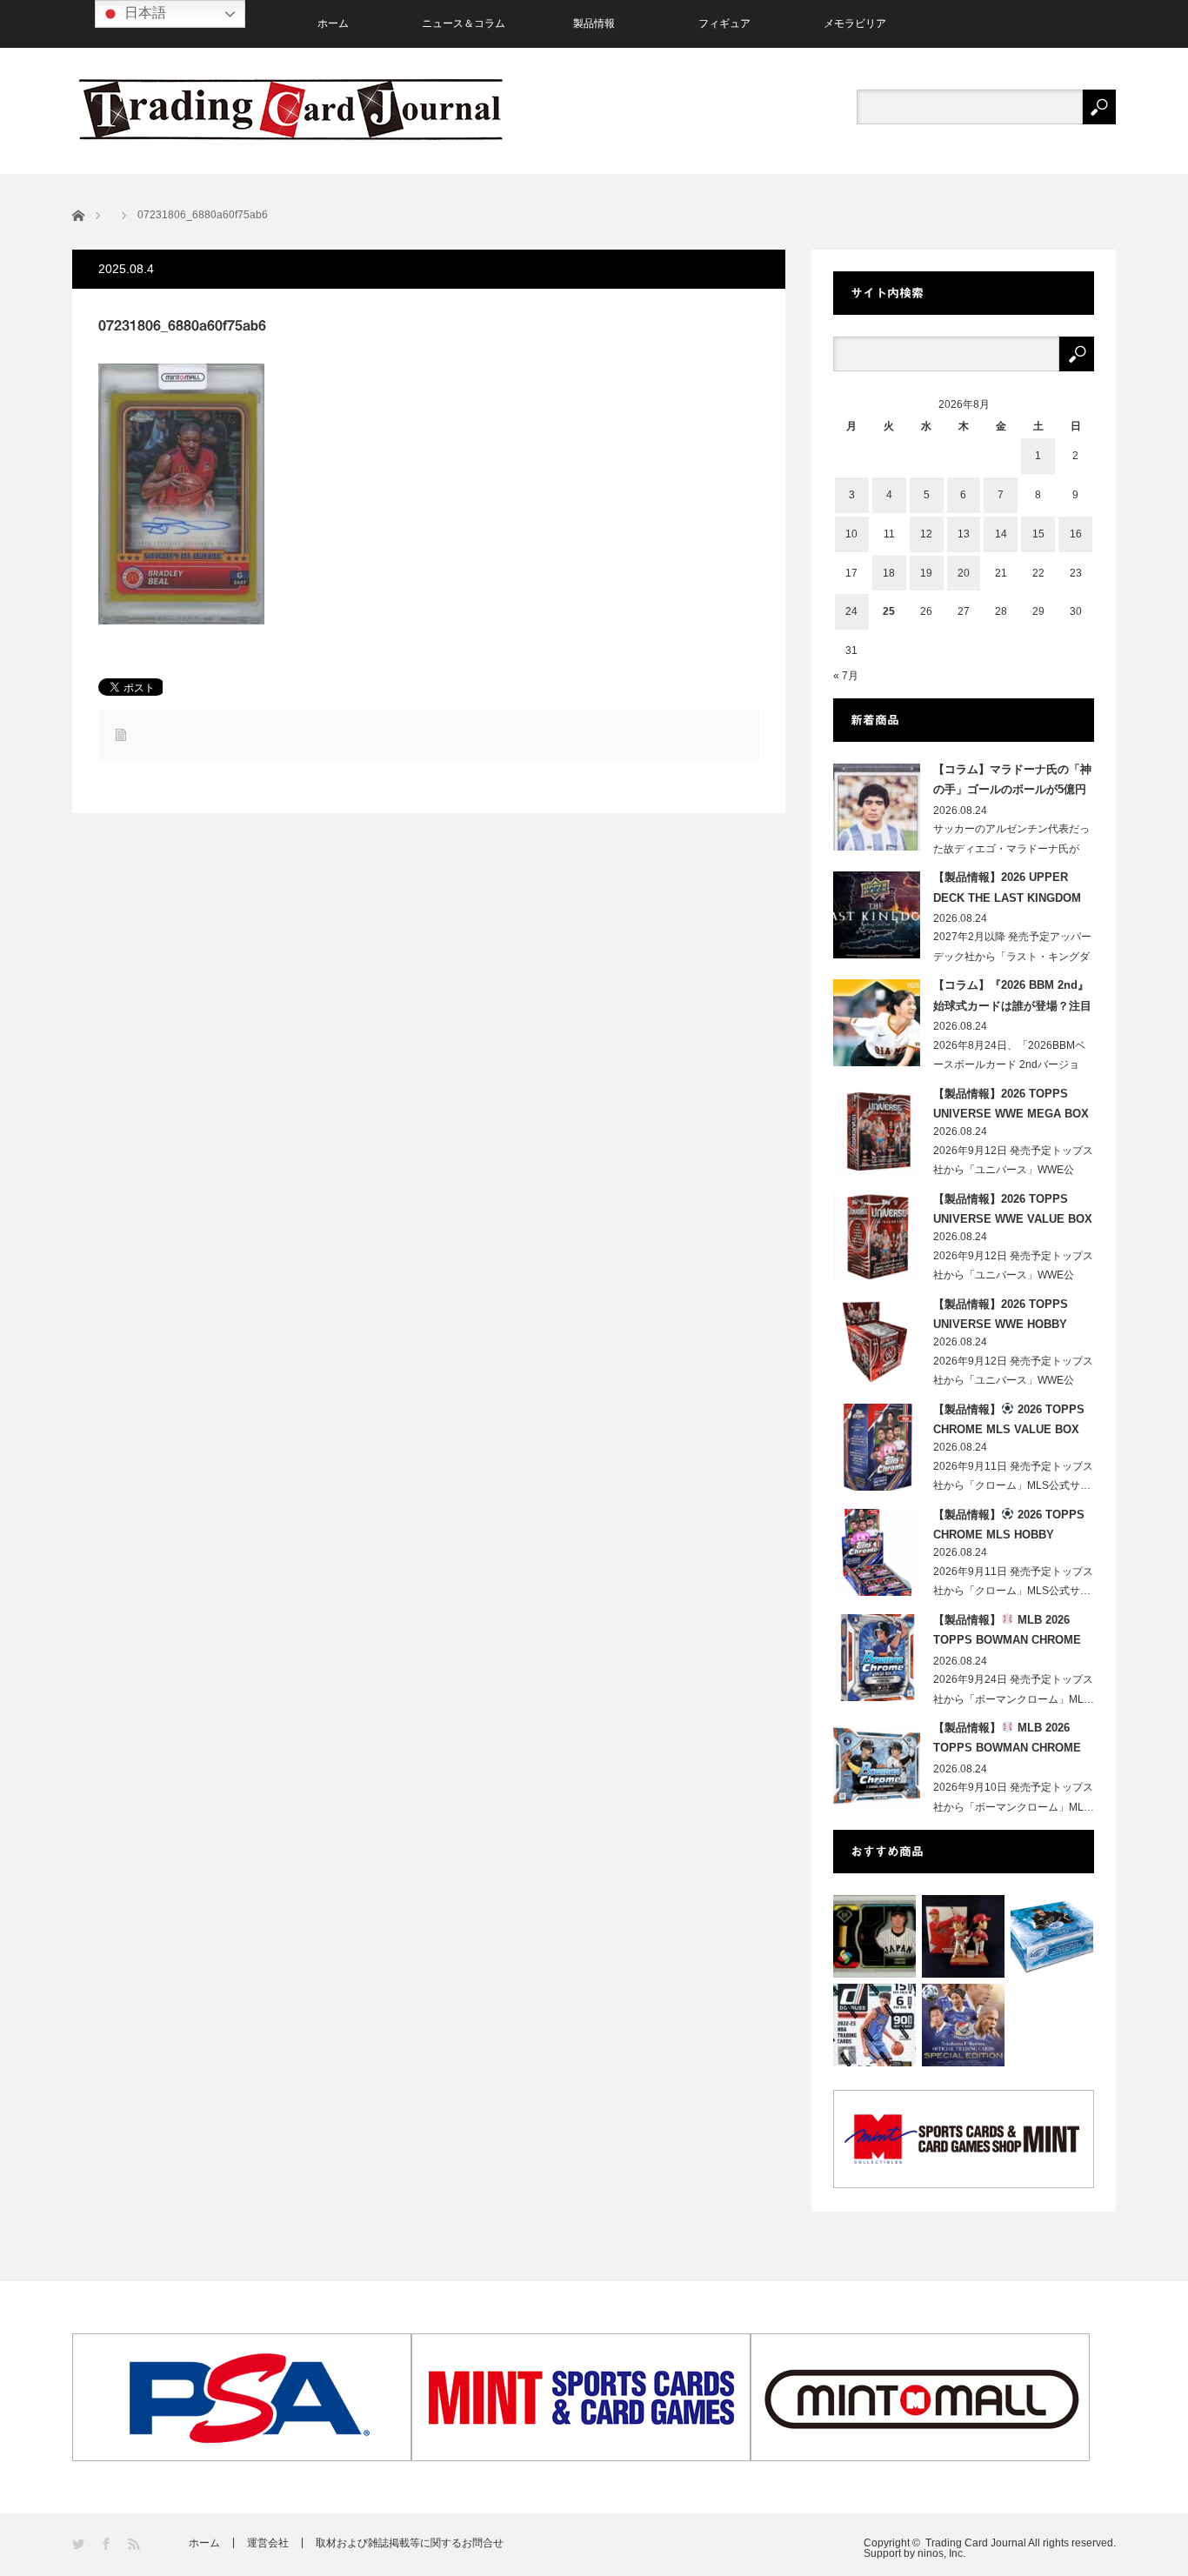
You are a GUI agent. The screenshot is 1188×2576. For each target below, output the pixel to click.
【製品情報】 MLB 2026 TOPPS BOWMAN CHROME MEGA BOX (1007, 1633)
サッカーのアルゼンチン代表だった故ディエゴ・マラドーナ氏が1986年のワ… (1011, 849)
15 (1038, 534)
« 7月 (846, 676)
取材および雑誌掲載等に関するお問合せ (410, 2543)
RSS (135, 2544)
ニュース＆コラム (464, 23)
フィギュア (724, 23)
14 (1001, 534)
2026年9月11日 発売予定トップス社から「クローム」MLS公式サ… (1013, 1476)
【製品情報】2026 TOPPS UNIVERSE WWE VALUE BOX (1013, 1209)
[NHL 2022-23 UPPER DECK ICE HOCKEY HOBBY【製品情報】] (1052, 1936)
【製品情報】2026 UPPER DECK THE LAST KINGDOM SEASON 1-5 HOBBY (1007, 891)
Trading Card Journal (976, 2543)
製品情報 (594, 23)
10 (851, 534)
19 (926, 573)
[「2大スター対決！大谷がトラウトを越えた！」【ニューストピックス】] (963, 1936)
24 (851, 611)
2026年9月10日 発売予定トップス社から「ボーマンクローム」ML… (1014, 1797)
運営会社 (268, 2543)
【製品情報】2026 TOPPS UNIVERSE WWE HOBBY (1001, 1314)
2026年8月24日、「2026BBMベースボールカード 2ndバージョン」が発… (1009, 1065)
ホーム (333, 23)
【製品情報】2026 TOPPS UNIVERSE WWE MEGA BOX (1011, 1104)
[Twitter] (80, 2544)
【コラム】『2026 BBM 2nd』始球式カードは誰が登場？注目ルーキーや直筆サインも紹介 (1012, 998)
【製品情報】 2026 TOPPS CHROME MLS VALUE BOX (1009, 1419)
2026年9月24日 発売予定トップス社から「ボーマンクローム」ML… (1014, 1689)
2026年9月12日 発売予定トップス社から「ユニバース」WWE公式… (1013, 1171)
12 (926, 534)
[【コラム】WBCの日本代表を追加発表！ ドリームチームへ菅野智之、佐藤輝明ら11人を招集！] (874, 1936)
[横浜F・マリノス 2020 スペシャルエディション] (963, 2025)
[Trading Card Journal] (290, 109)
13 (964, 534)
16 (1076, 534)
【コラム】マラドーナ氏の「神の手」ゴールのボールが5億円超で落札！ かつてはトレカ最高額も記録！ (1012, 783)
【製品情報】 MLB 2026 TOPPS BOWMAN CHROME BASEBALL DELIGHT (1007, 1741)
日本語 (143, 13)
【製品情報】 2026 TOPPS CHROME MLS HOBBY (1009, 1525)
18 (889, 573)
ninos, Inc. (941, 2553)
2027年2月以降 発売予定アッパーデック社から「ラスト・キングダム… (1012, 957)
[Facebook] (107, 2544)
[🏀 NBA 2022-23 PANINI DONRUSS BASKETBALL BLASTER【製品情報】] (874, 2025)
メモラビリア (855, 23)
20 (964, 573)
